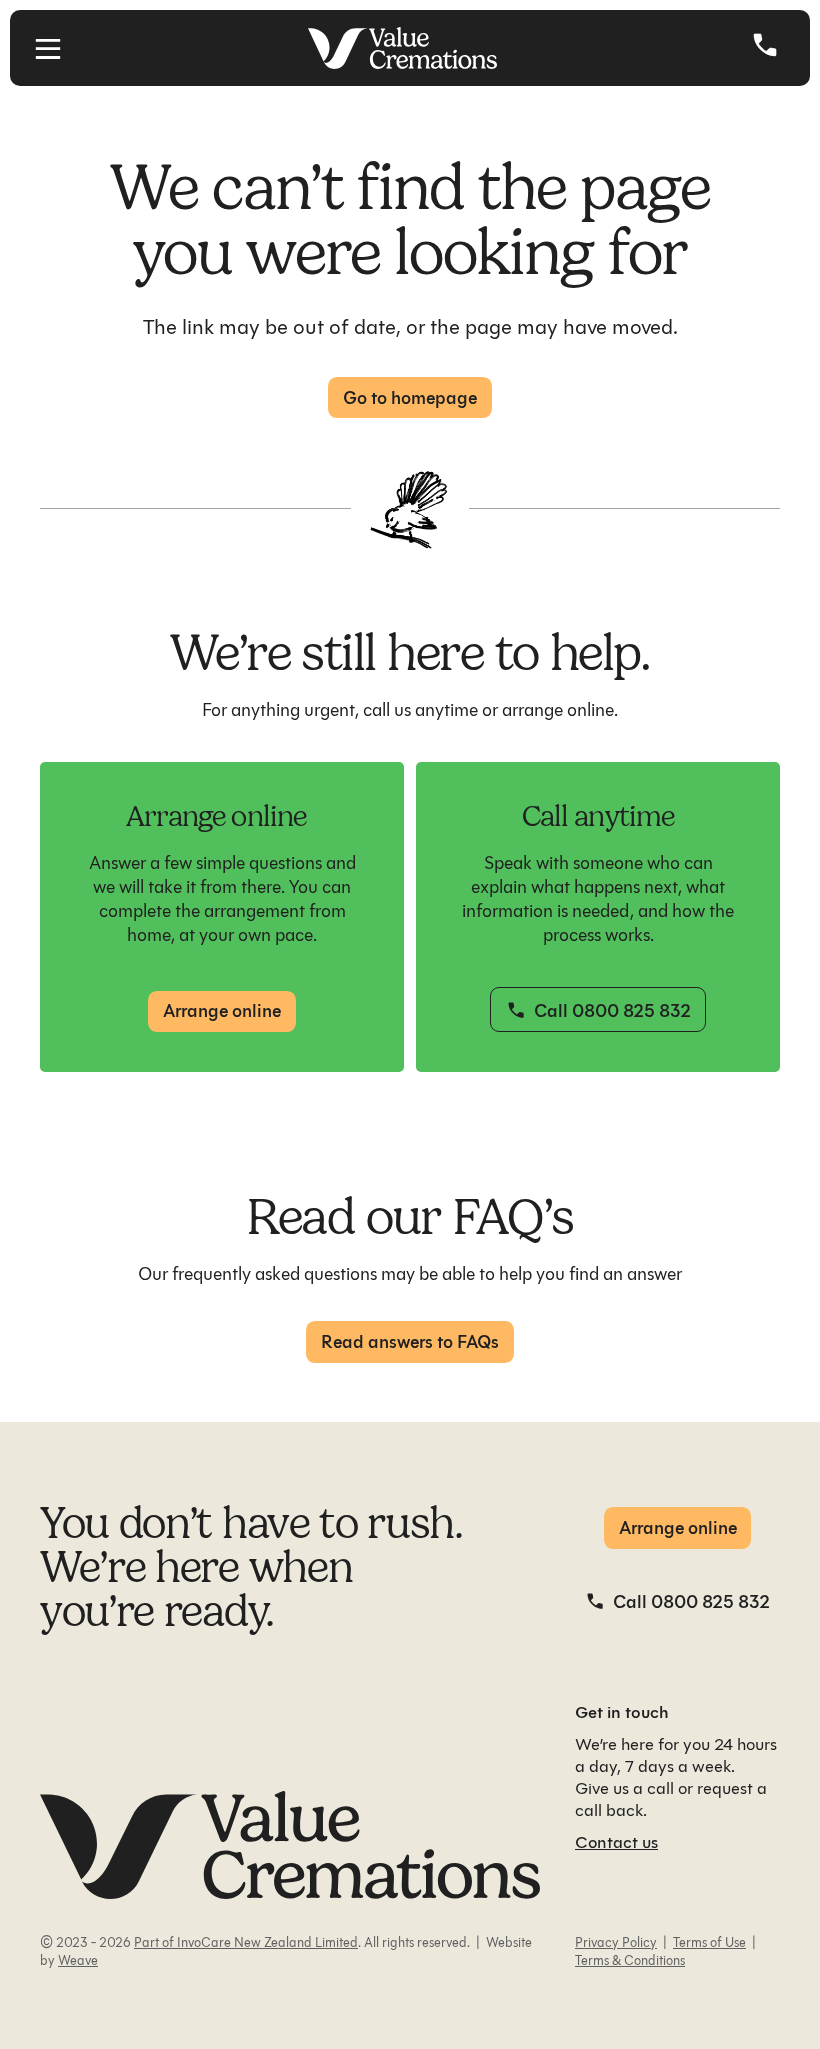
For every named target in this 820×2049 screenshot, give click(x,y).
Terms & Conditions (630, 1960)
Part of (154, 1942)
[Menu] (48, 48)
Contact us (616, 1842)
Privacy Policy (616, 1942)
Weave (78, 1960)
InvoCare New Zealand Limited (266, 1942)
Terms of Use (709, 1942)
